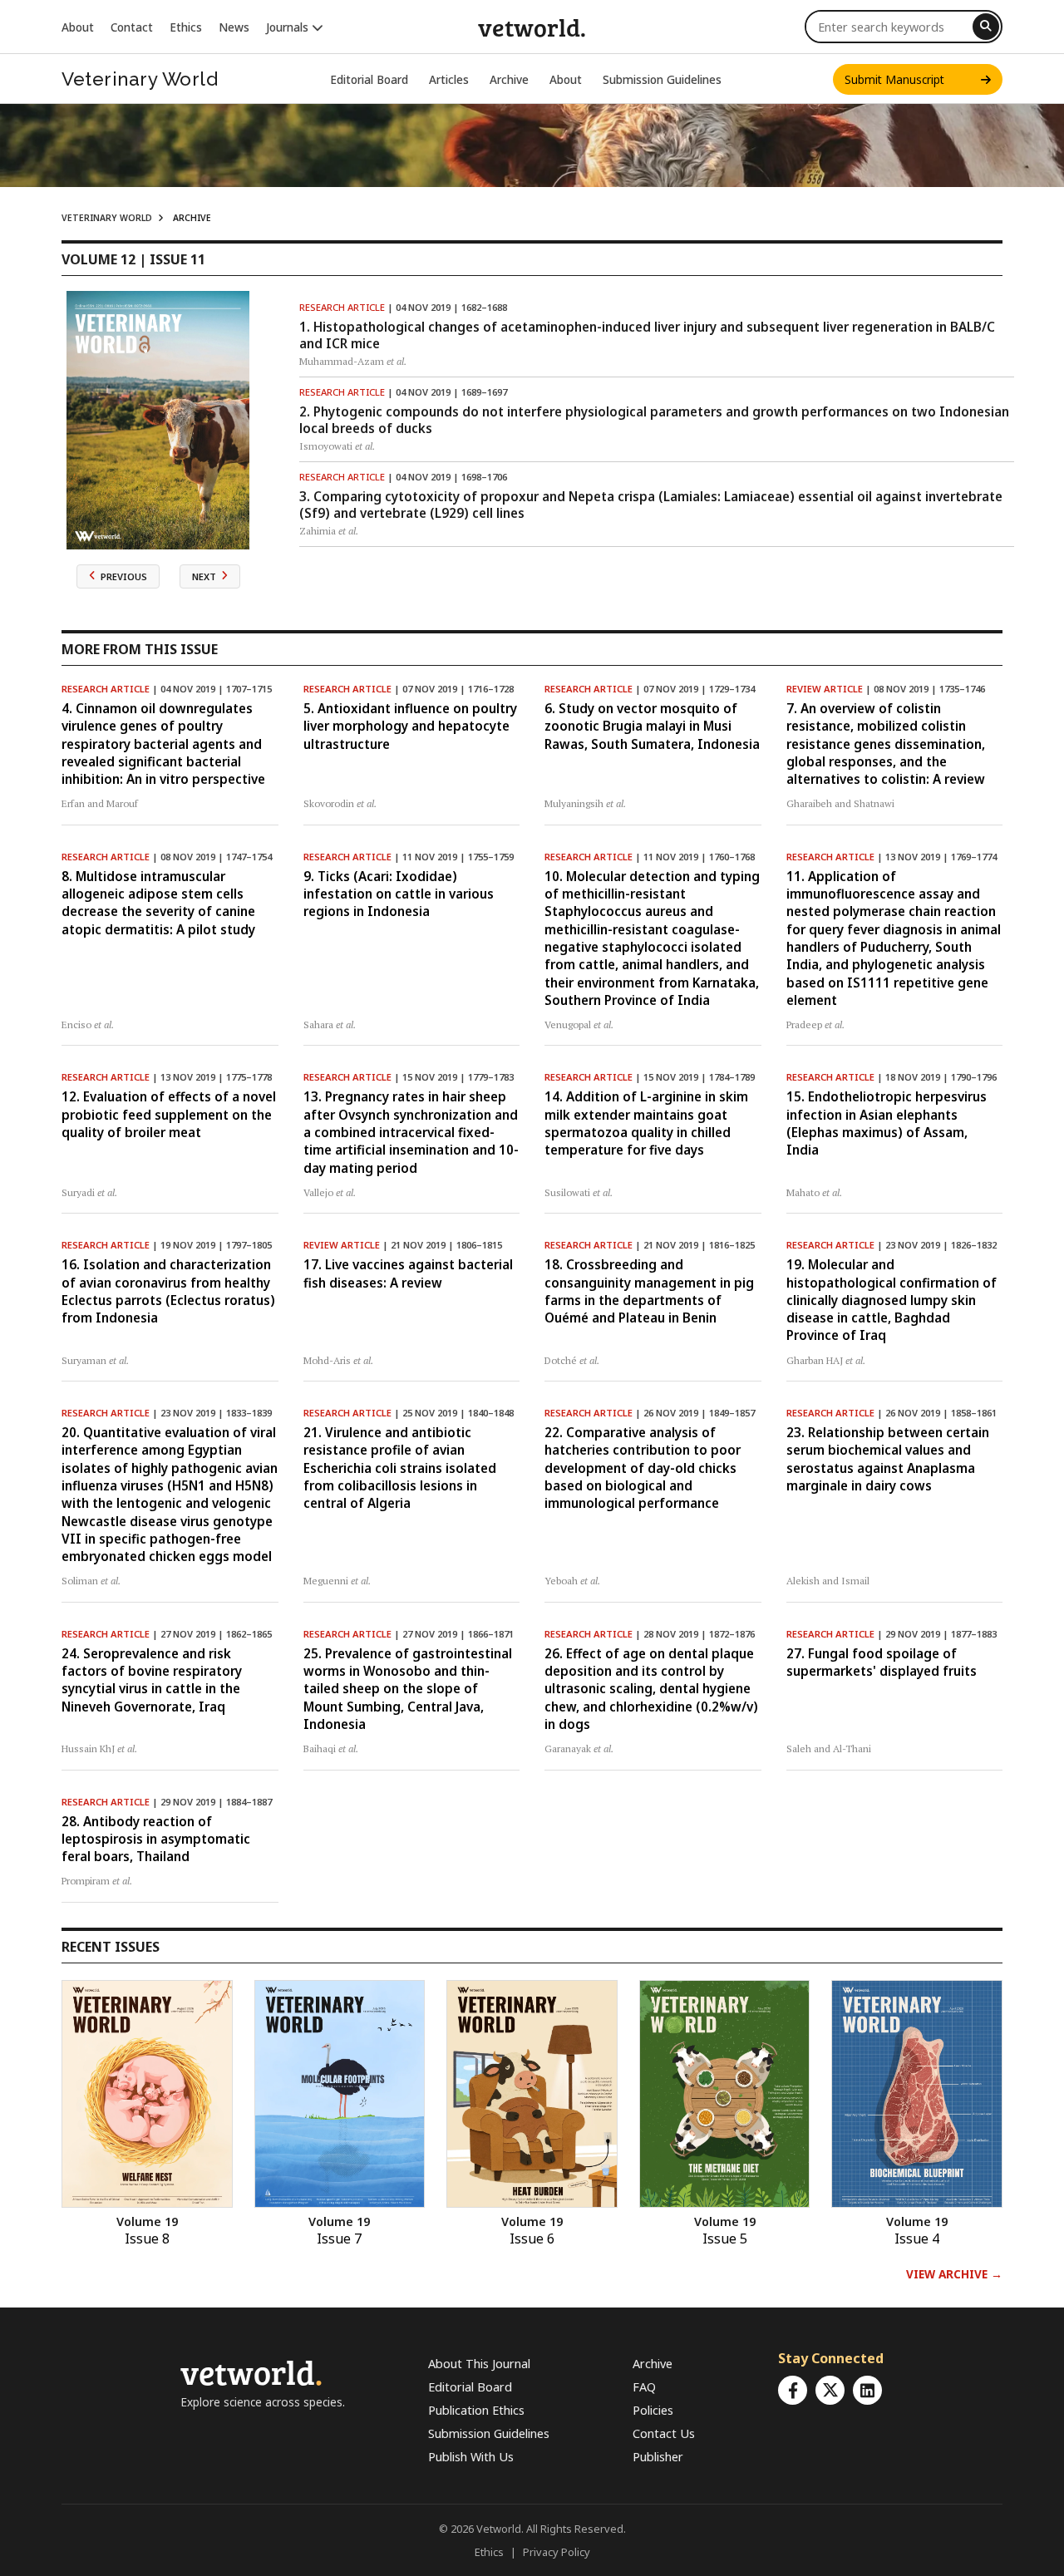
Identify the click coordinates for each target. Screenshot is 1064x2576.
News (234, 27)
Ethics (186, 27)
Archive (509, 79)
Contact (132, 27)
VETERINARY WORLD (107, 218)
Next (204, 576)
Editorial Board (369, 79)
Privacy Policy (557, 2552)
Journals (289, 27)
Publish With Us (471, 2457)
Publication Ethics (476, 2410)
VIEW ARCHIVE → (954, 2274)
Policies (653, 2410)
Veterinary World (140, 79)
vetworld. (532, 27)
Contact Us (664, 2433)
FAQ (644, 2387)
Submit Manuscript (913, 79)
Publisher (658, 2457)
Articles (449, 79)
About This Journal (479, 2364)
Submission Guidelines (662, 79)
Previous (124, 576)
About (78, 27)
